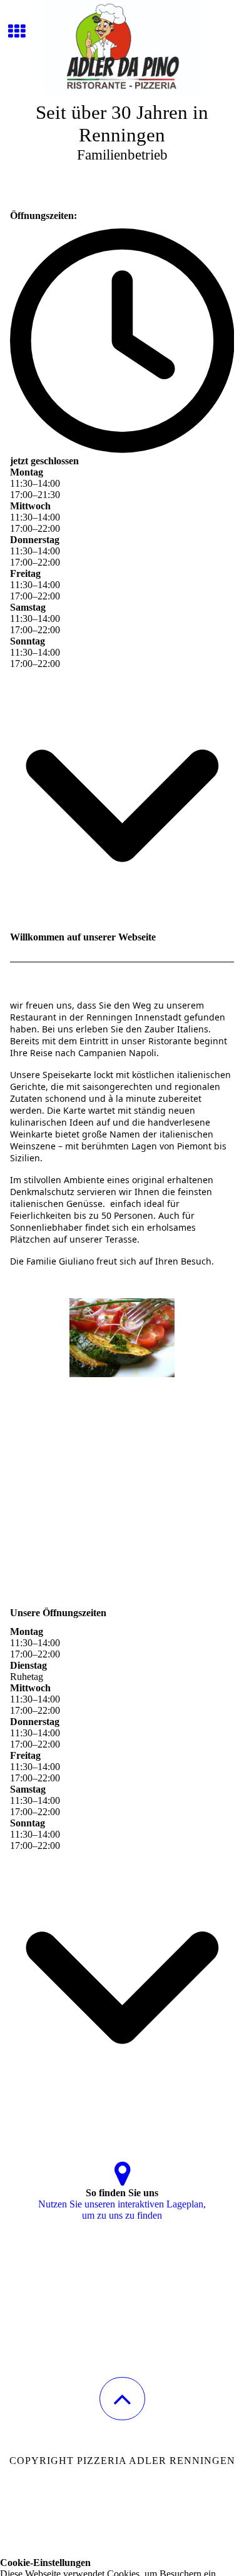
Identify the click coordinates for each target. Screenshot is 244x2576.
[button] (122, 2399)
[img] (122, 47)
